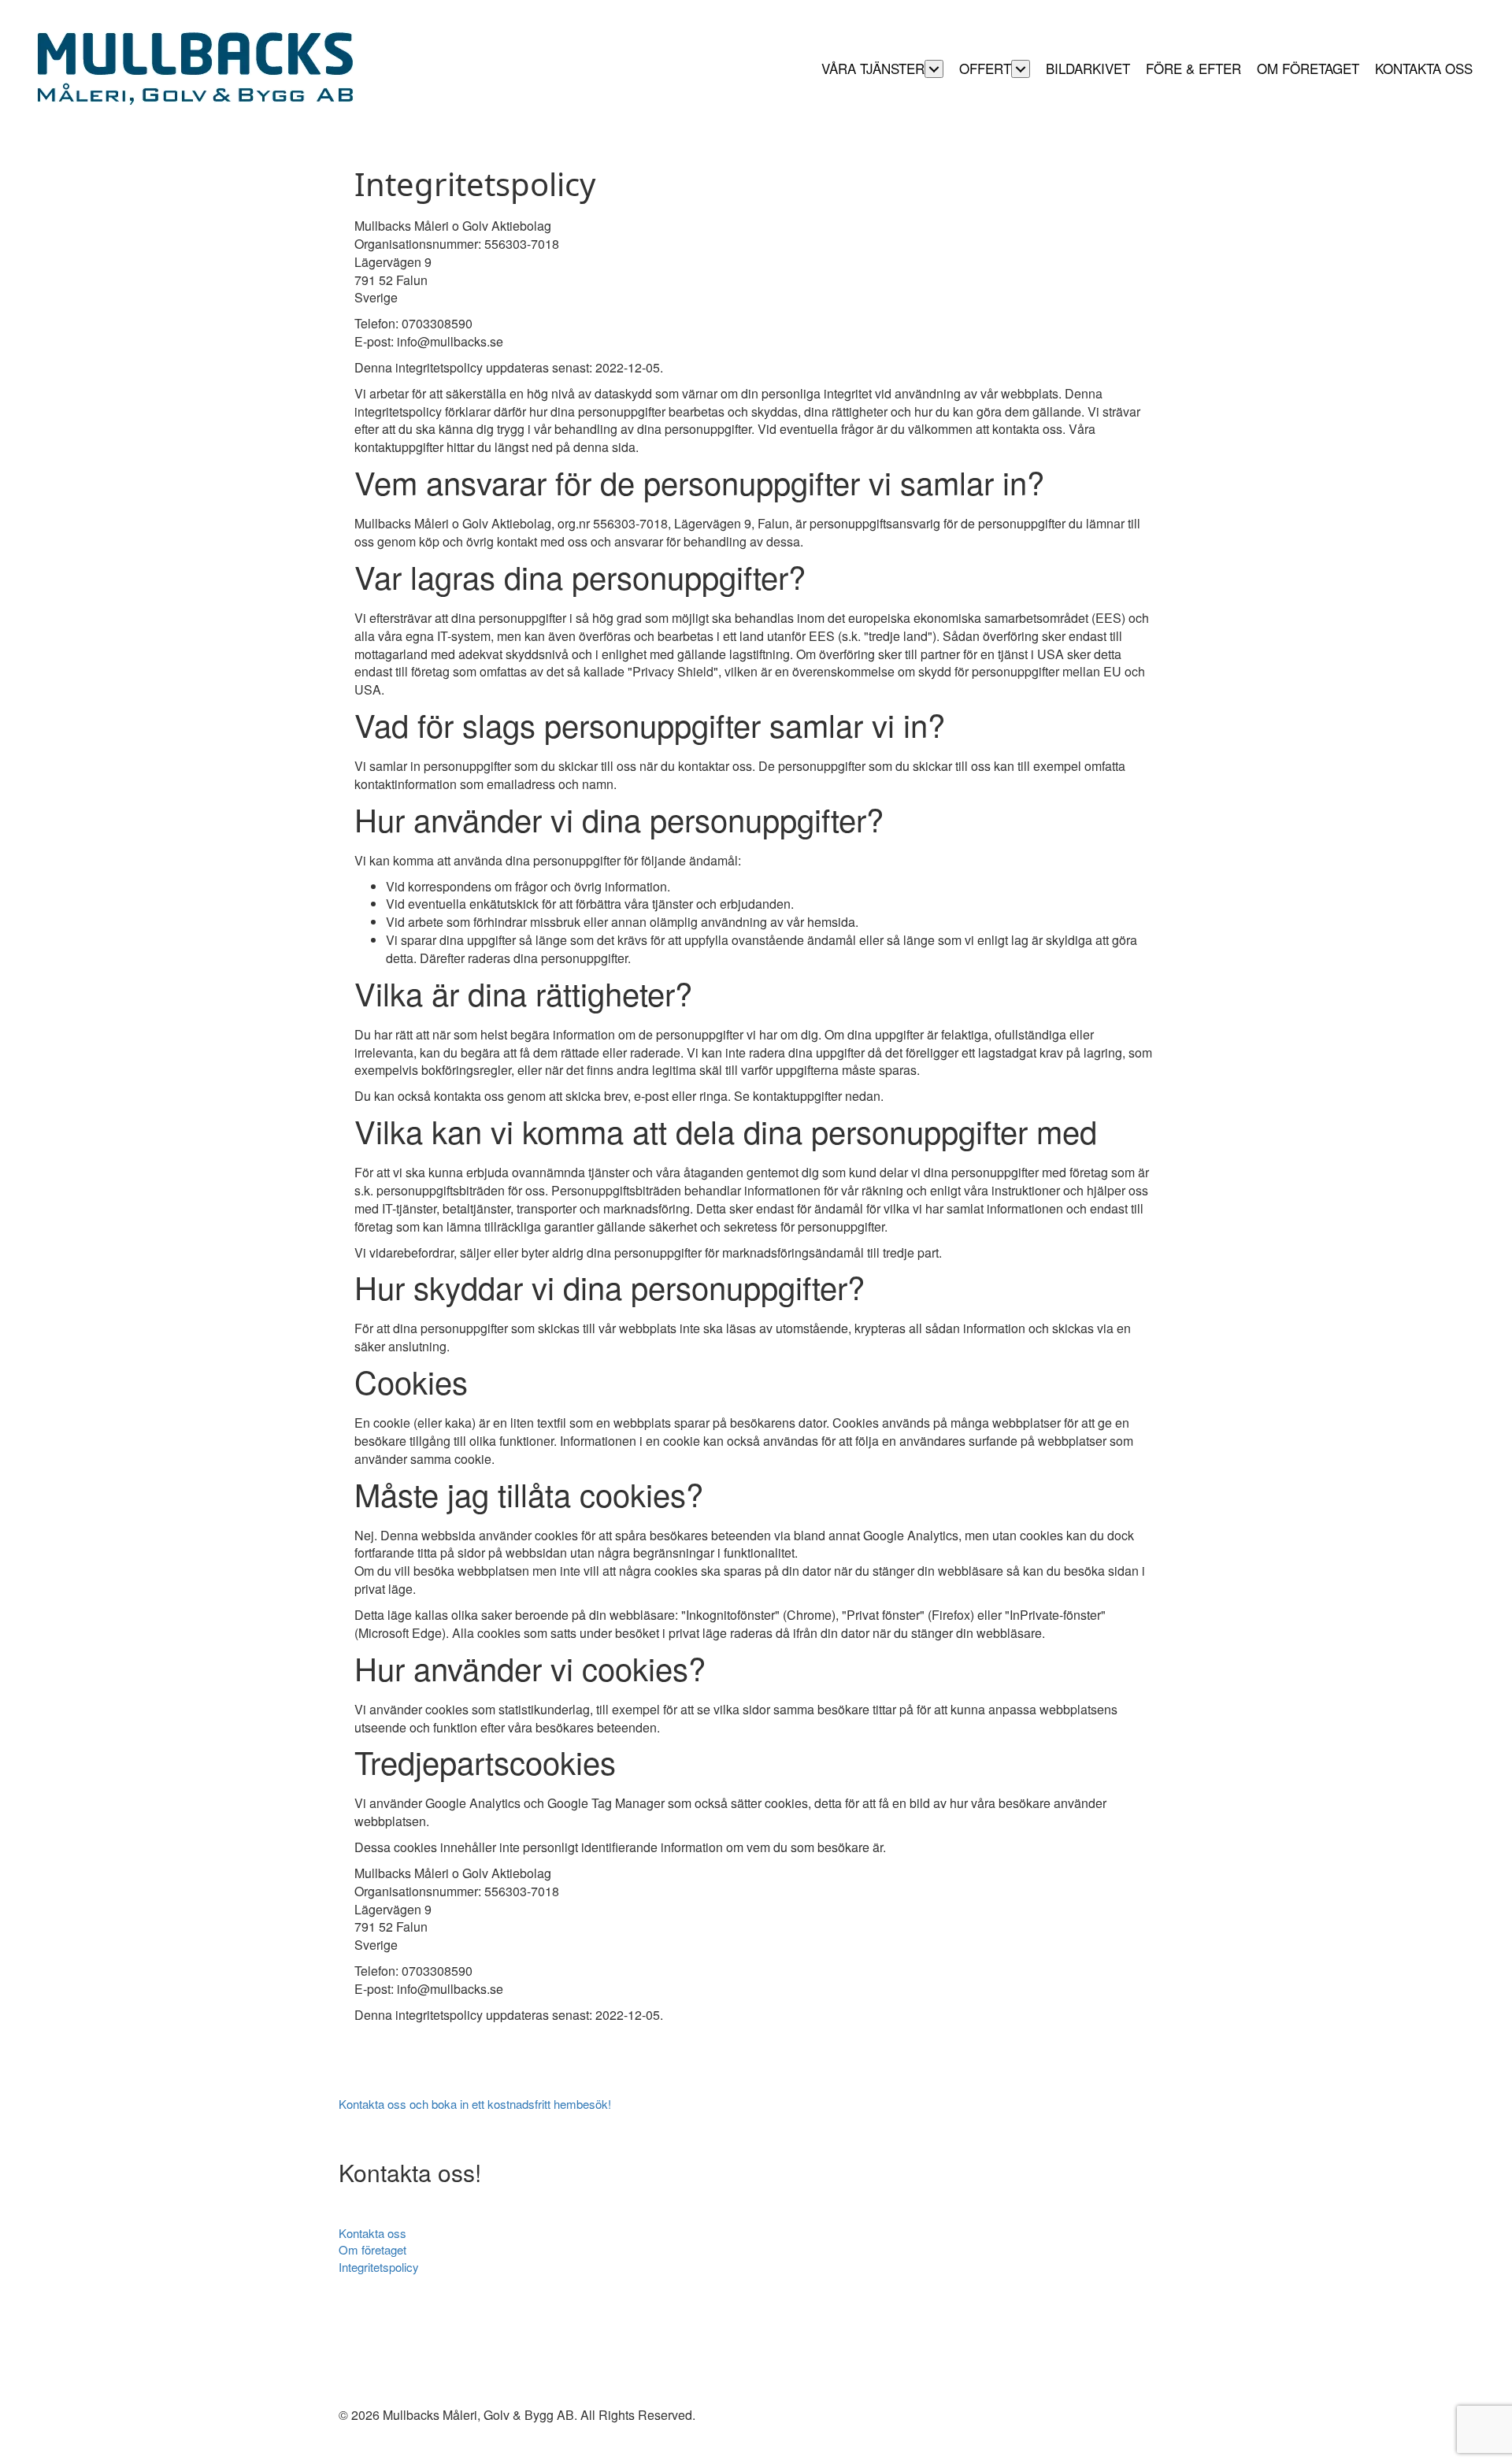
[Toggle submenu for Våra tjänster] (934, 69)
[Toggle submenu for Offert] (1021, 69)
